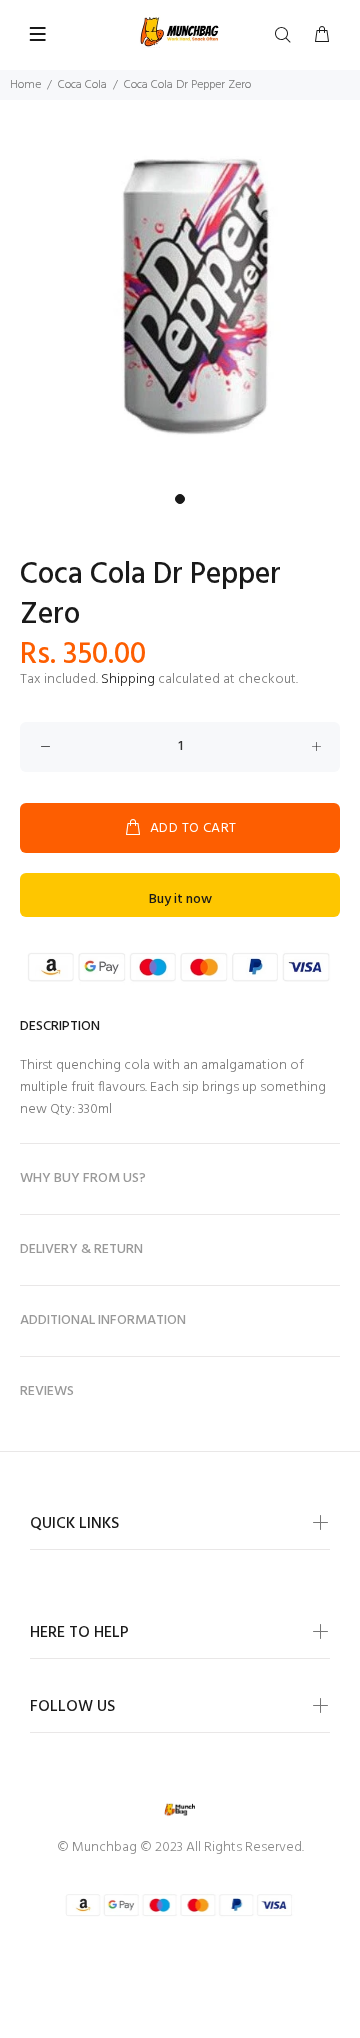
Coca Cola (82, 85)
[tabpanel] (180, 304)
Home (25, 85)
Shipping (128, 679)
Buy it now (180, 899)
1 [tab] (180, 499)
